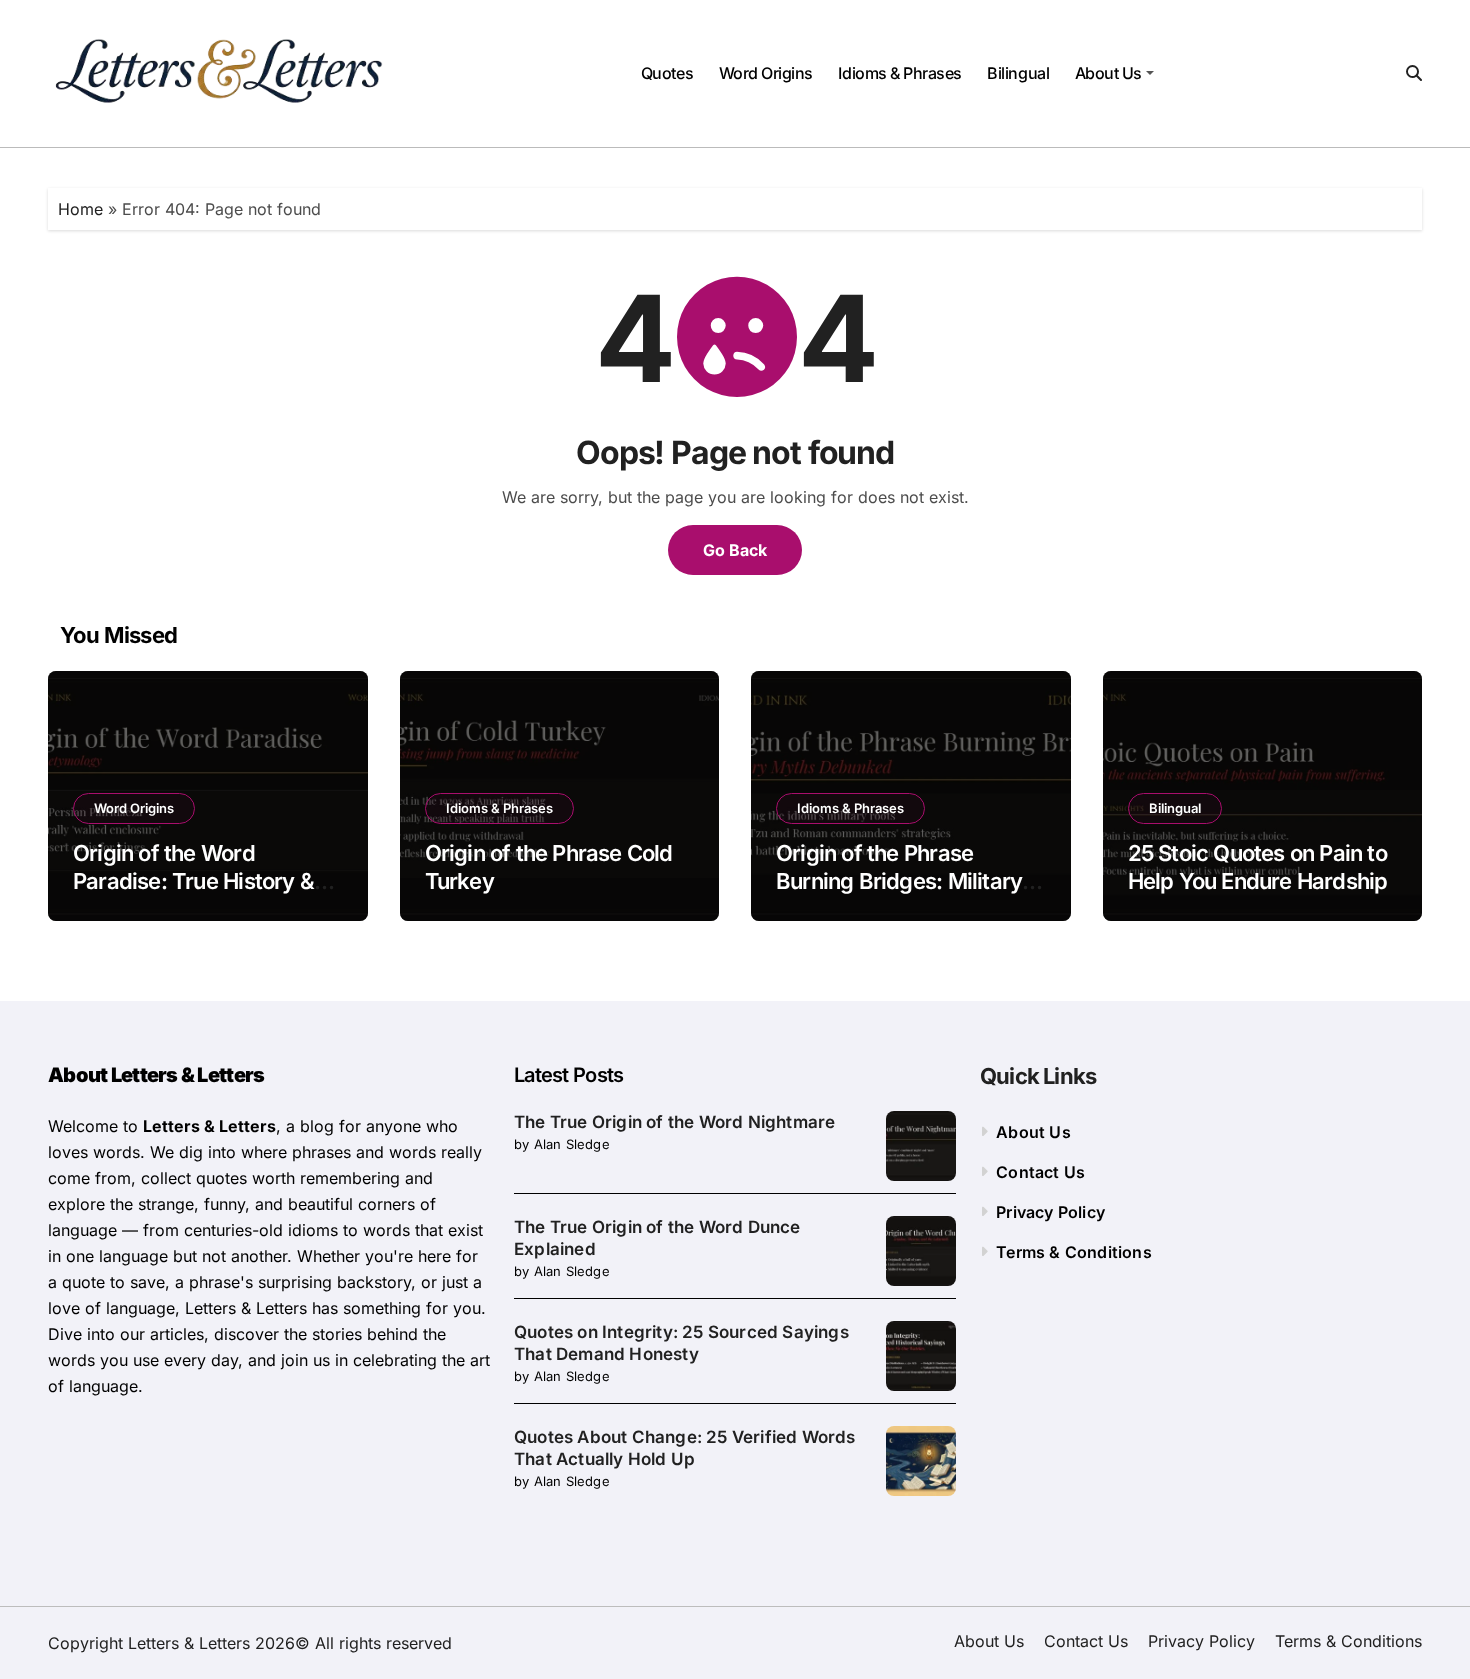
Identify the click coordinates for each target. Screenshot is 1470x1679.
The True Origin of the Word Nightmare (674, 1122)
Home (80, 209)
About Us (1108, 73)
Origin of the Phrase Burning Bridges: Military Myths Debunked (899, 881)
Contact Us (1040, 1172)
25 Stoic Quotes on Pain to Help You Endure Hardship (1258, 867)
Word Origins (766, 73)
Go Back (735, 550)
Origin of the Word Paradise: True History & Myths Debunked (193, 881)
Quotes (667, 73)
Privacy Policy (1050, 1212)
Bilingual (1018, 73)
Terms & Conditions (1074, 1252)
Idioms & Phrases (899, 73)
